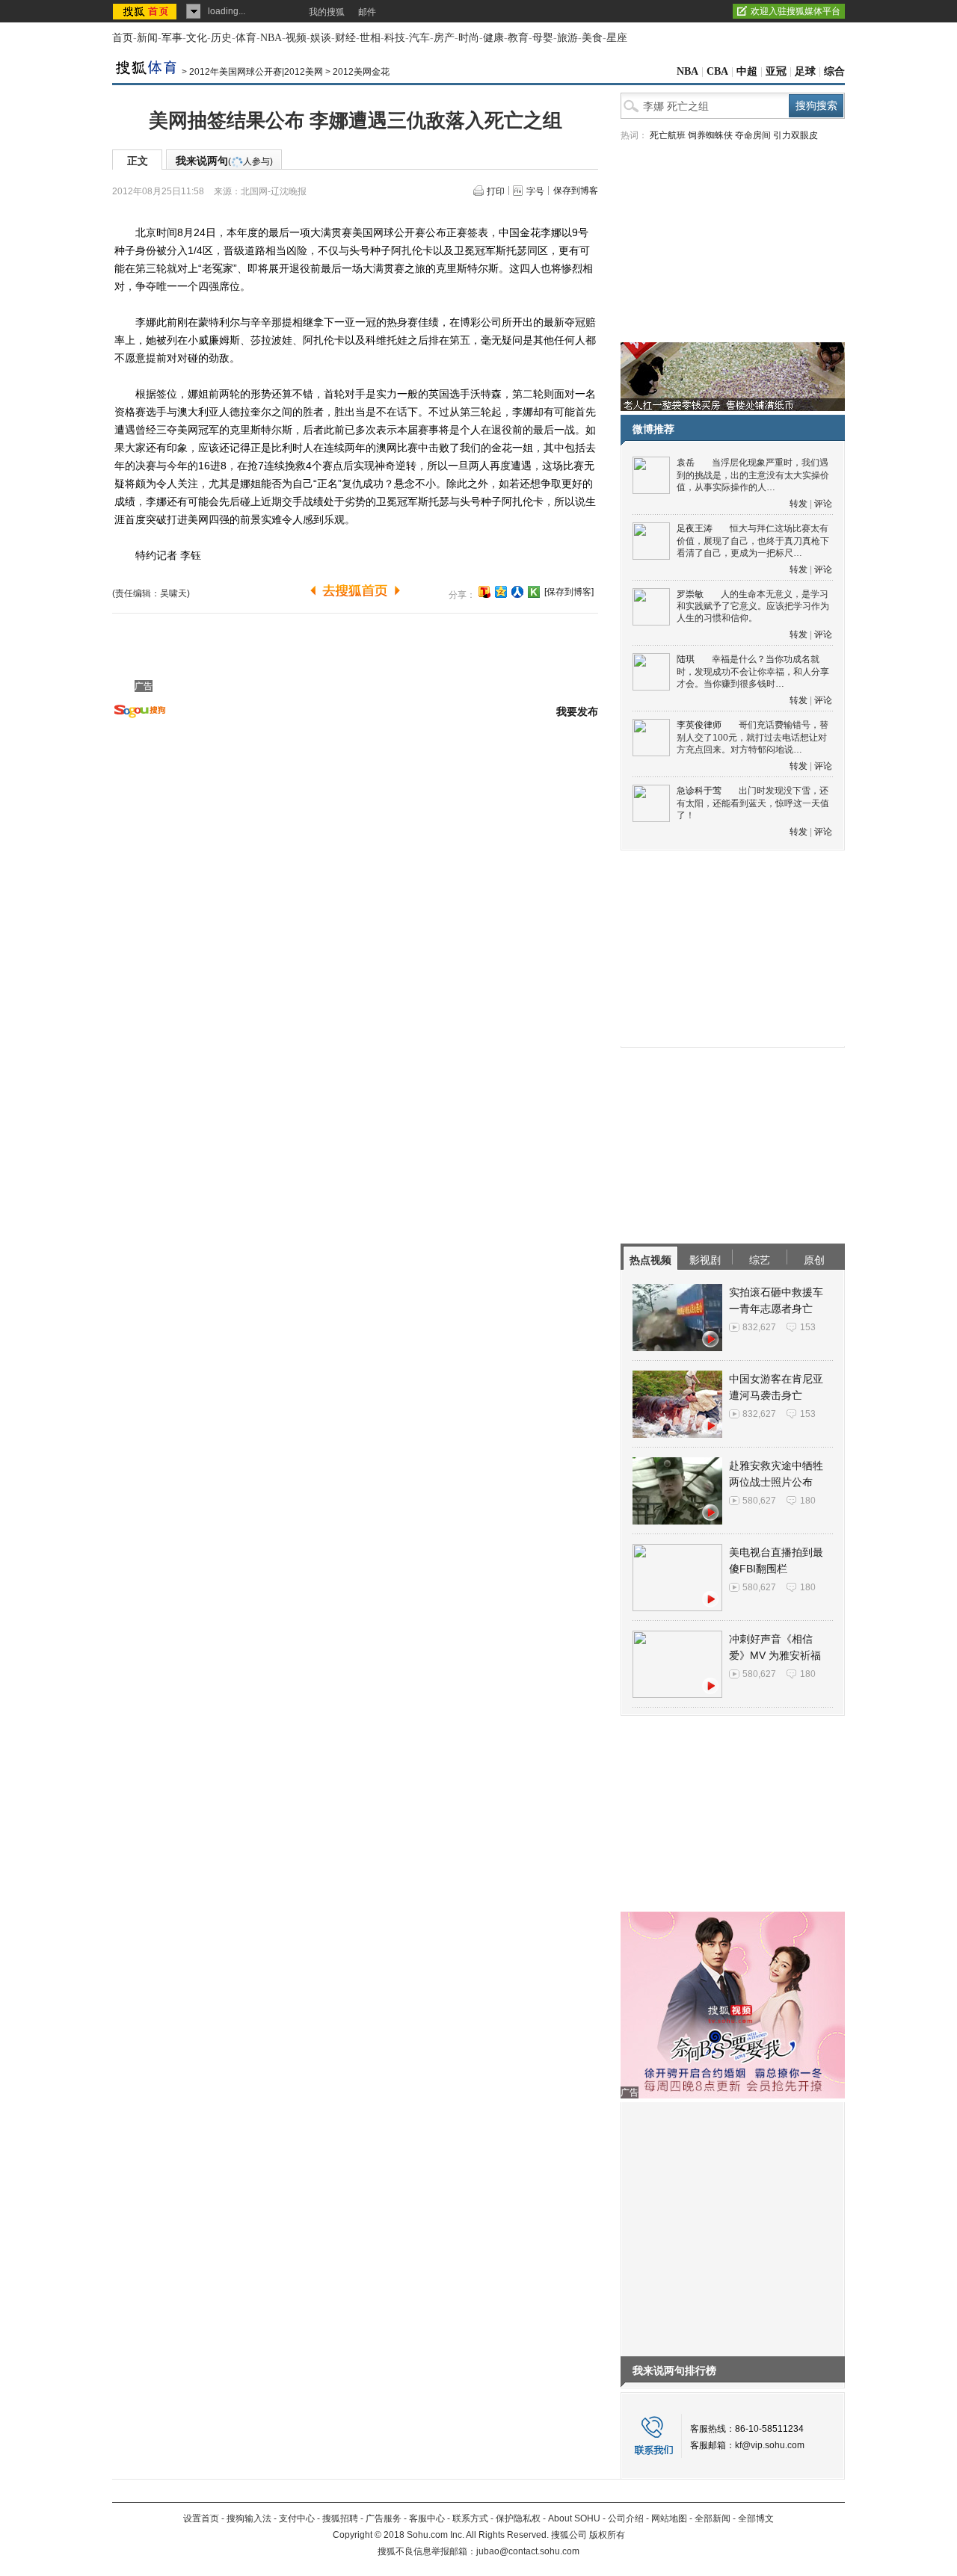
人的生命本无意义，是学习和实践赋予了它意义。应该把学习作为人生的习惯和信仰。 (753, 606)
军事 (172, 38)
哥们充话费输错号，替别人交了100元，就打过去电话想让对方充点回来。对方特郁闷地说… (753, 737)
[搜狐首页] (146, 11)
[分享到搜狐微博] (484, 592)
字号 (535, 191)
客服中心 (427, 2518)
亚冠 (776, 71)
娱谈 (321, 38)
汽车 (419, 38)
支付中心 (297, 2518)
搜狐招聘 (340, 2518)
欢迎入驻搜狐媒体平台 (796, 11)
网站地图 (669, 2518)
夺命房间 (753, 135)
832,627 (759, 1327)
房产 (444, 38)
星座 (617, 38)
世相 (370, 38)
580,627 (759, 1501)
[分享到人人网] (517, 592)
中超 (747, 71)
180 (808, 1501)
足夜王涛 (695, 528)
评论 (823, 504)
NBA (271, 38)
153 (808, 1327)
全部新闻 (713, 2518)
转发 (798, 504)
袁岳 (686, 463)
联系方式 (470, 2518)
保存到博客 (576, 191)
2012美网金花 (361, 72)
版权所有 (607, 2535)
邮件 (367, 12)
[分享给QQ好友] (501, 592)
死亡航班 (668, 135)
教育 (518, 38)
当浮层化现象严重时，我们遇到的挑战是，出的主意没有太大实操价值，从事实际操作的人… (753, 475)
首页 (123, 38)
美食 (592, 38)
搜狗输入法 (249, 2518)
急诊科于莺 (699, 791)
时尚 (469, 38)
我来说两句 (224, 161)
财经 (345, 38)
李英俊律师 (699, 725)
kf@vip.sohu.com (770, 2445)
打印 (496, 191)
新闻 (147, 38)
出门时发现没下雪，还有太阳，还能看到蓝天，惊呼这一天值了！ (753, 803)
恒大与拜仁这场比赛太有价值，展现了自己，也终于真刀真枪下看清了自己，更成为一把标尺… (753, 541)
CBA (717, 71)
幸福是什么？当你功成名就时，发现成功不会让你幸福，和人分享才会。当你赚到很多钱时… (753, 671)
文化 (197, 38)
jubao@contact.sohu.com (528, 2551)
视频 (296, 38)
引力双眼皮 (796, 135)
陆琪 (686, 659)
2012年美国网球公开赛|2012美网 (256, 72)
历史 (221, 38)
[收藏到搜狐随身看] (534, 592)
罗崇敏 (690, 594)
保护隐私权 (518, 2518)
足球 (805, 71)
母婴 (543, 38)
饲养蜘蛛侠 (710, 135)
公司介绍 (626, 2518)
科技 (395, 38)
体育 (246, 38)
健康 (493, 38)
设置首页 (201, 2518)
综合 (834, 71)
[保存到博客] (569, 592)
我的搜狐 (327, 12)
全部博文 (756, 2518)
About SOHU (574, 2518)
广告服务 (384, 2518)
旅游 (567, 38)
